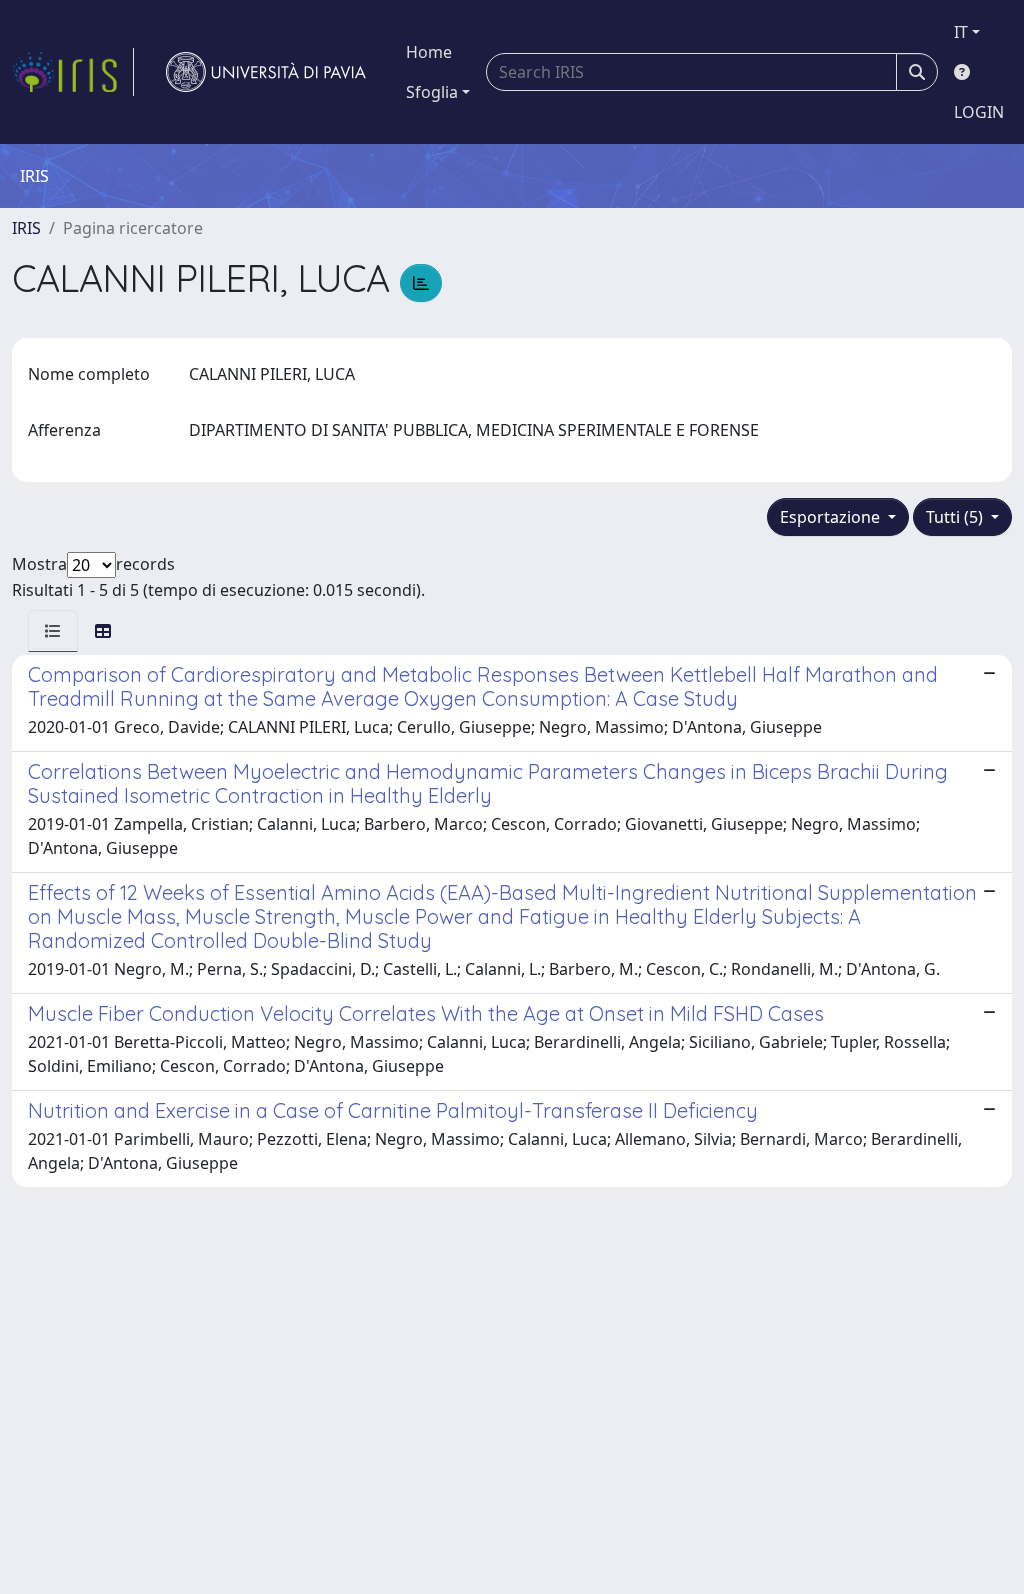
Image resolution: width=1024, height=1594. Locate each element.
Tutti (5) (956, 517)
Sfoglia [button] (432, 92)
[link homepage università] (266, 72)
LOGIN (979, 112)
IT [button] (961, 32)
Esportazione (832, 517)
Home (429, 52)
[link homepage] (73, 72)
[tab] (53, 631)
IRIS (26, 228)
